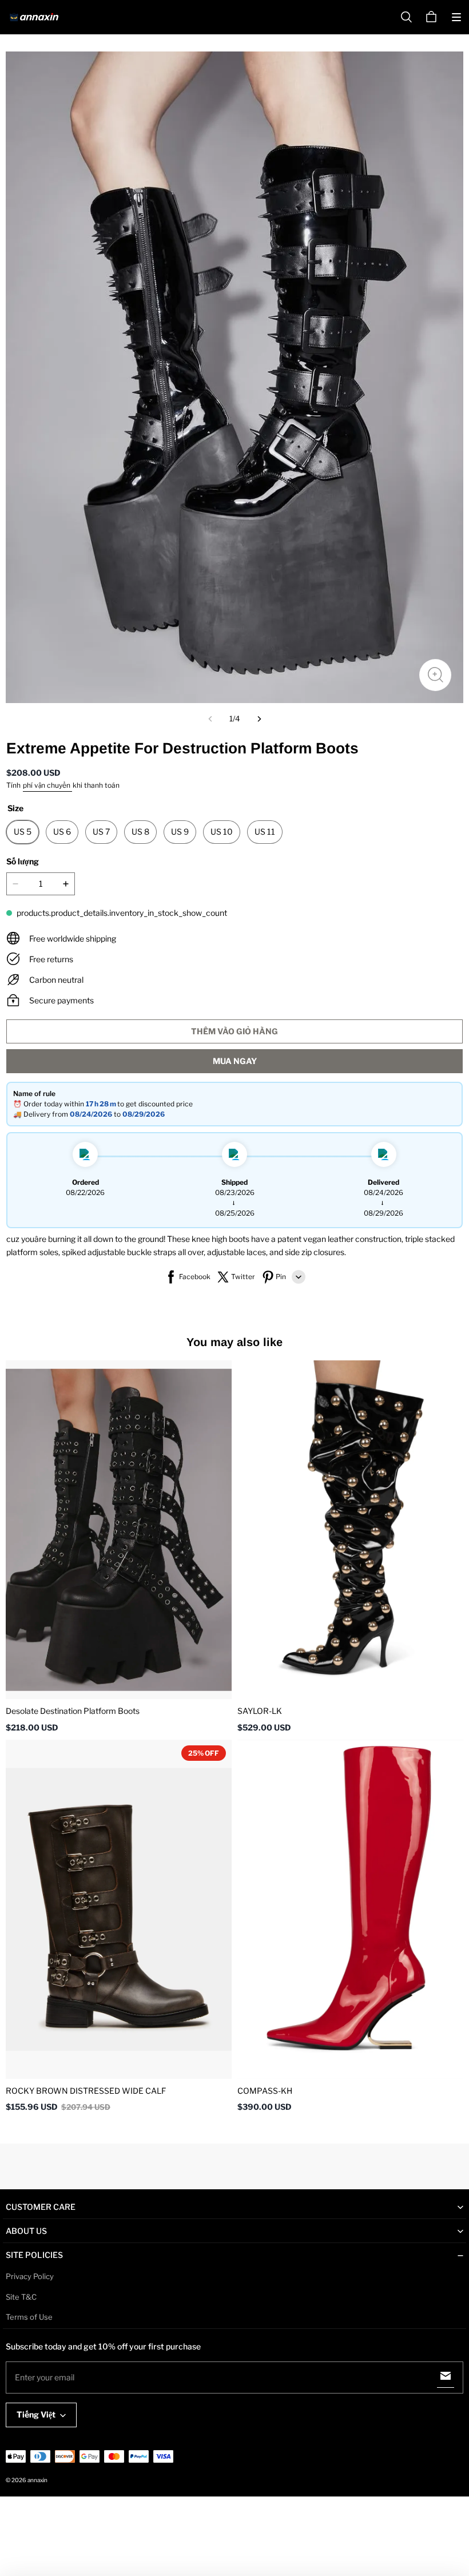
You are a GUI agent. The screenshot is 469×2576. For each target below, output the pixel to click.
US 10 (222, 831)
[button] (456, 17)
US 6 (62, 831)
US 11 (265, 831)
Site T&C (21, 2297)
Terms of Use (29, 2317)
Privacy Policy (30, 2276)
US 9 (180, 831)
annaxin (37, 2480)
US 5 (23, 831)
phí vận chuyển (47, 785)
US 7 (101, 831)
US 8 (140, 831)
